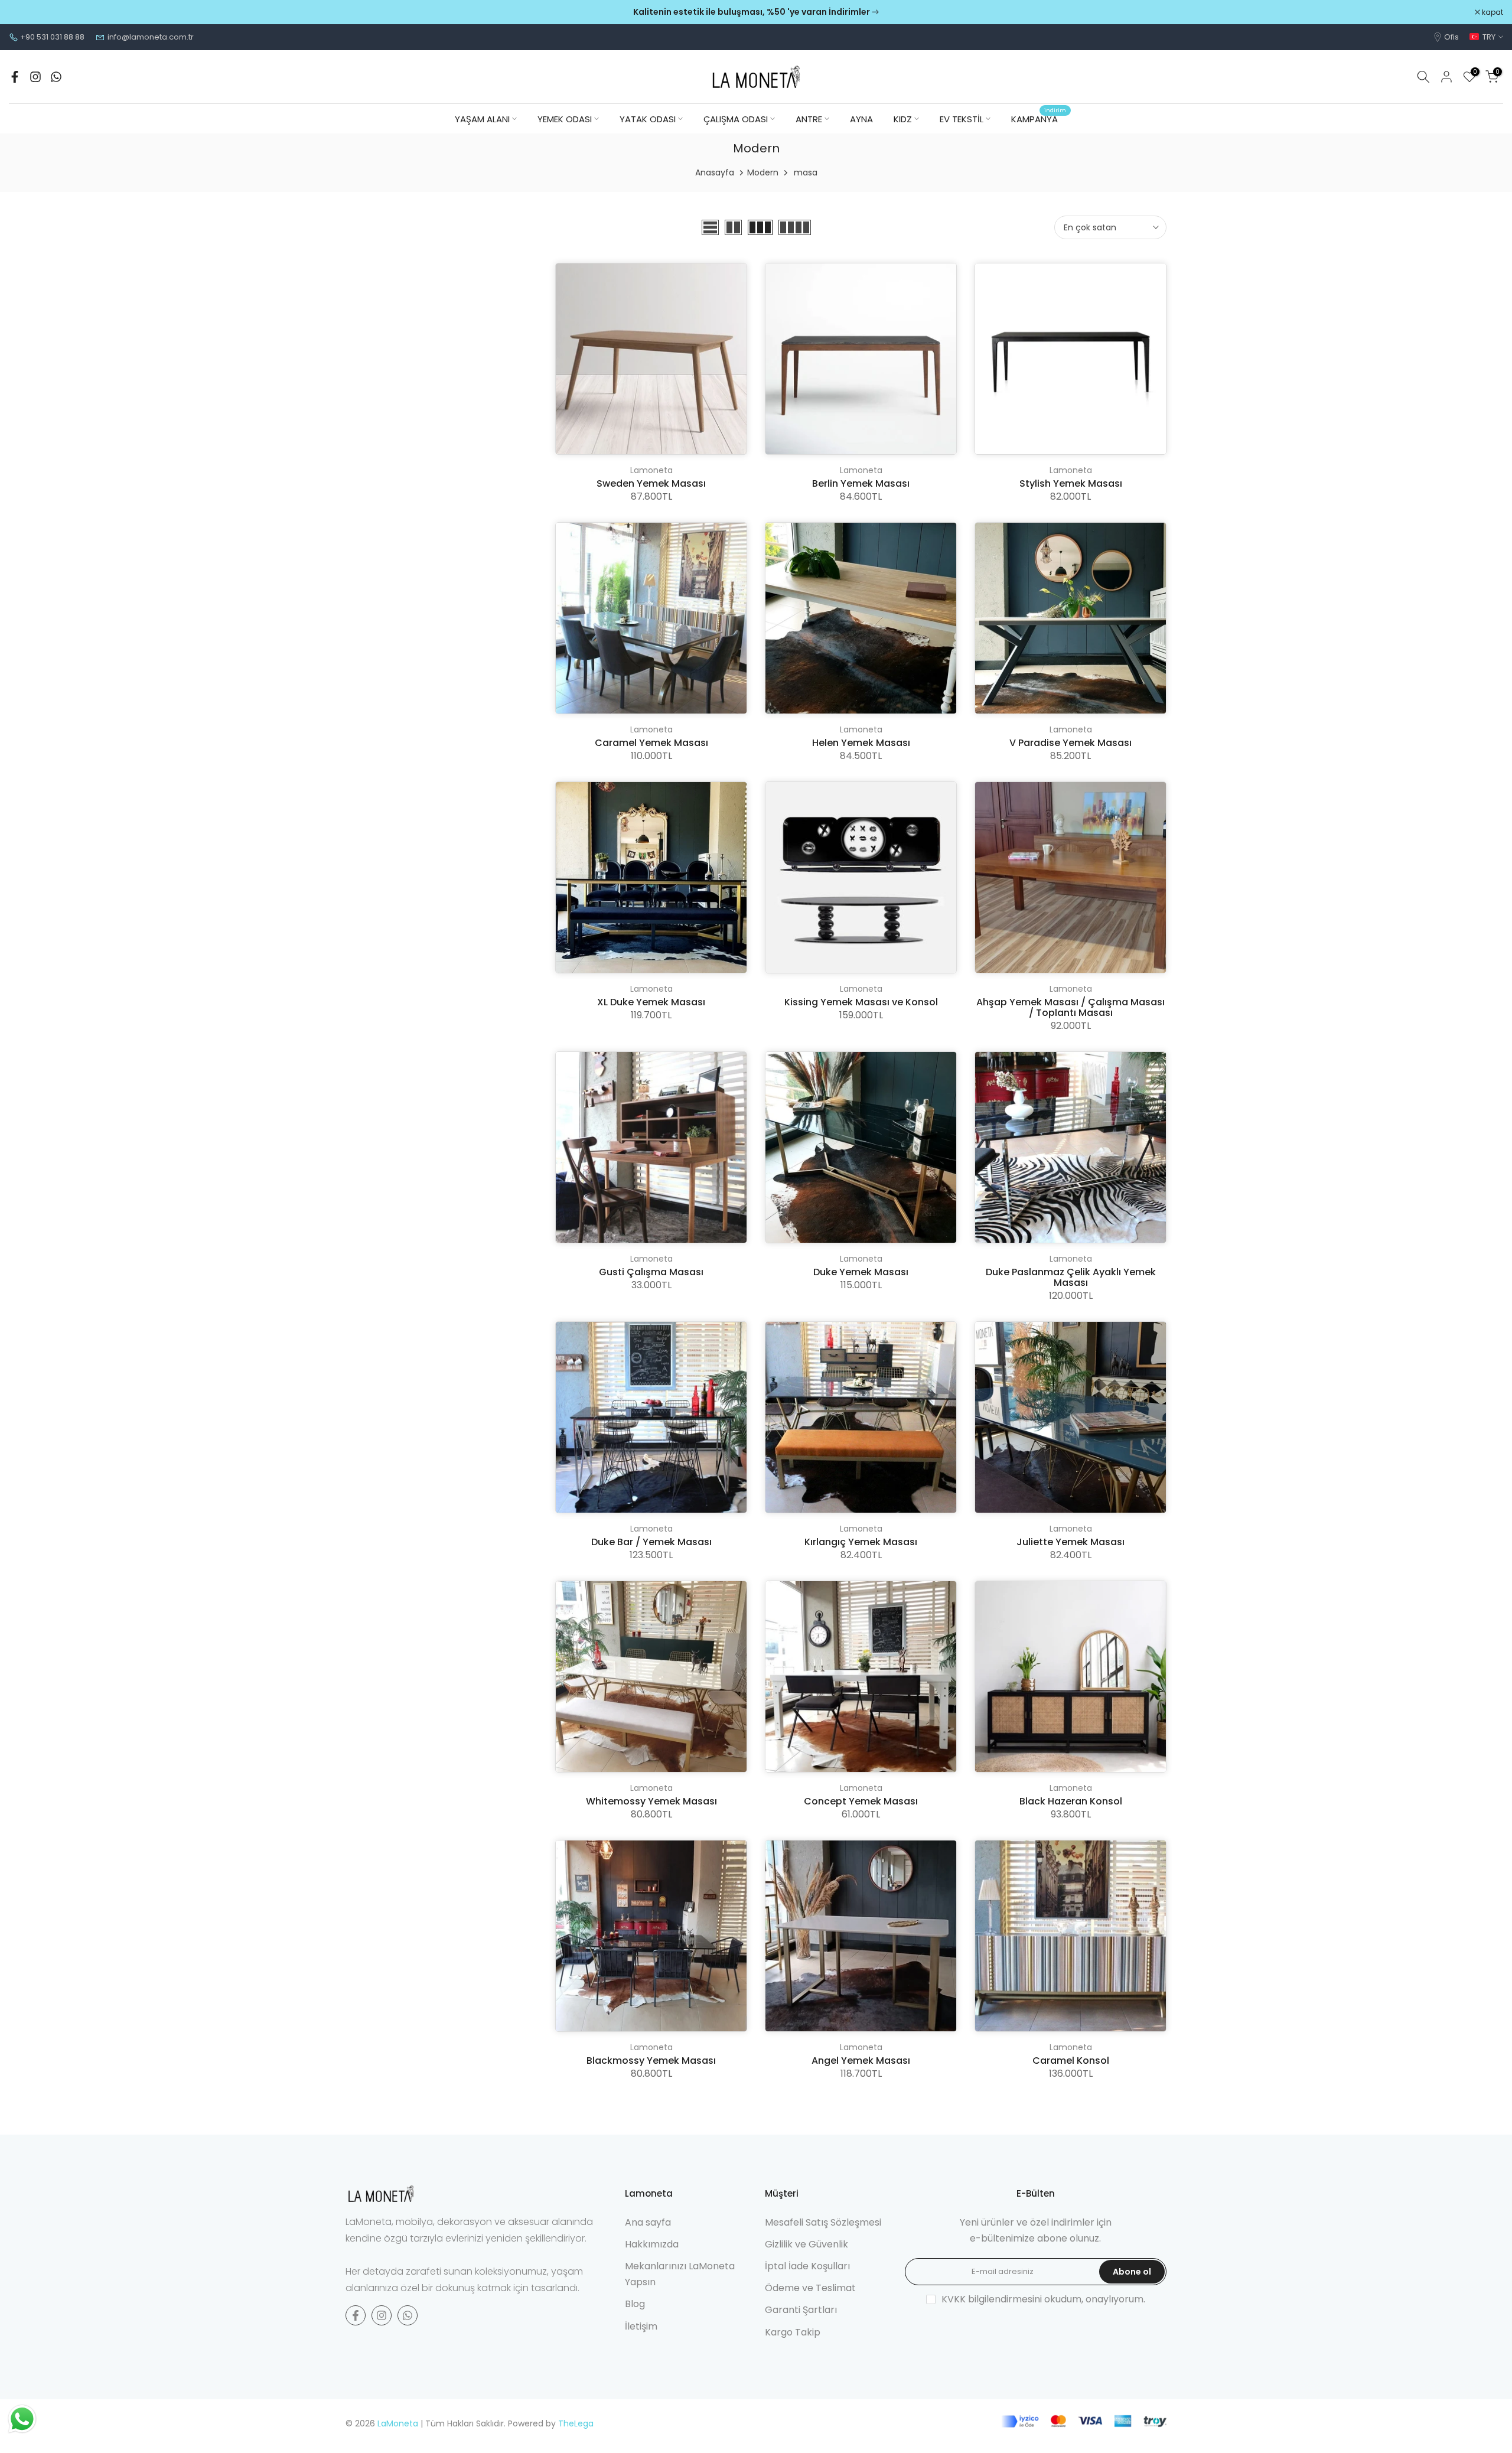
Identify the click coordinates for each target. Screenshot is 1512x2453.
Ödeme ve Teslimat (810, 2288)
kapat (26, 12)
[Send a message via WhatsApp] (22, 2419)
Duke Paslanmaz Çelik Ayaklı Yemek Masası (1071, 1277)
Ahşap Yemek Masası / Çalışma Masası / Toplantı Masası (1071, 1007)
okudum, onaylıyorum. (1043, 2299)
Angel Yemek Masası (861, 2061)
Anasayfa (715, 172)
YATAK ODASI (648, 119)
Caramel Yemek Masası (651, 743)
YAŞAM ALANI (482, 119)
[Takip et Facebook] (15, 77)
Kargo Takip (793, 2332)
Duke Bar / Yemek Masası (651, 1542)
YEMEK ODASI (565, 119)
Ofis (1451, 37)
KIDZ (903, 119)
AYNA (861, 119)
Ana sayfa (648, 2222)
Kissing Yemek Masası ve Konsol (861, 1002)
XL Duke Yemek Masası (651, 1002)
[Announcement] (756, 12)
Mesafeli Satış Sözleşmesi (823, 2222)
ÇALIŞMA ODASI (736, 119)
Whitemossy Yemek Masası (651, 1801)
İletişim (641, 2326)
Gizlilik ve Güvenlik (806, 2244)
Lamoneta (651, 470)
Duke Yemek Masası (861, 1272)
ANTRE (809, 119)
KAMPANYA (1039, 118)
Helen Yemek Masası (861, 743)
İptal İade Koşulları (807, 2266)
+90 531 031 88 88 (52, 37)
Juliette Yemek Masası (1071, 1542)
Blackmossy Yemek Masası (651, 2061)
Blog (635, 2304)
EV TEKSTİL (962, 119)
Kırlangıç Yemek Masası (861, 1542)
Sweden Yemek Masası (651, 483)
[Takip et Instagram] (35, 77)
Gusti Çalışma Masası (651, 1272)
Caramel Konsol (1071, 2061)
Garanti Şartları (801, 2310)
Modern (763, 172)
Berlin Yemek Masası (861, 483)
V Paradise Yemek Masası (1071, 743)
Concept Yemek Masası (861, 1801)
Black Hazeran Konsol (1071, 1801)
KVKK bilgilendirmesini (992, 2299)
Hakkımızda (652, 2244)
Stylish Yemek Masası (1071, 483)
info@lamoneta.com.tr (151, 37)
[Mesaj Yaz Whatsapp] (56, 77)
